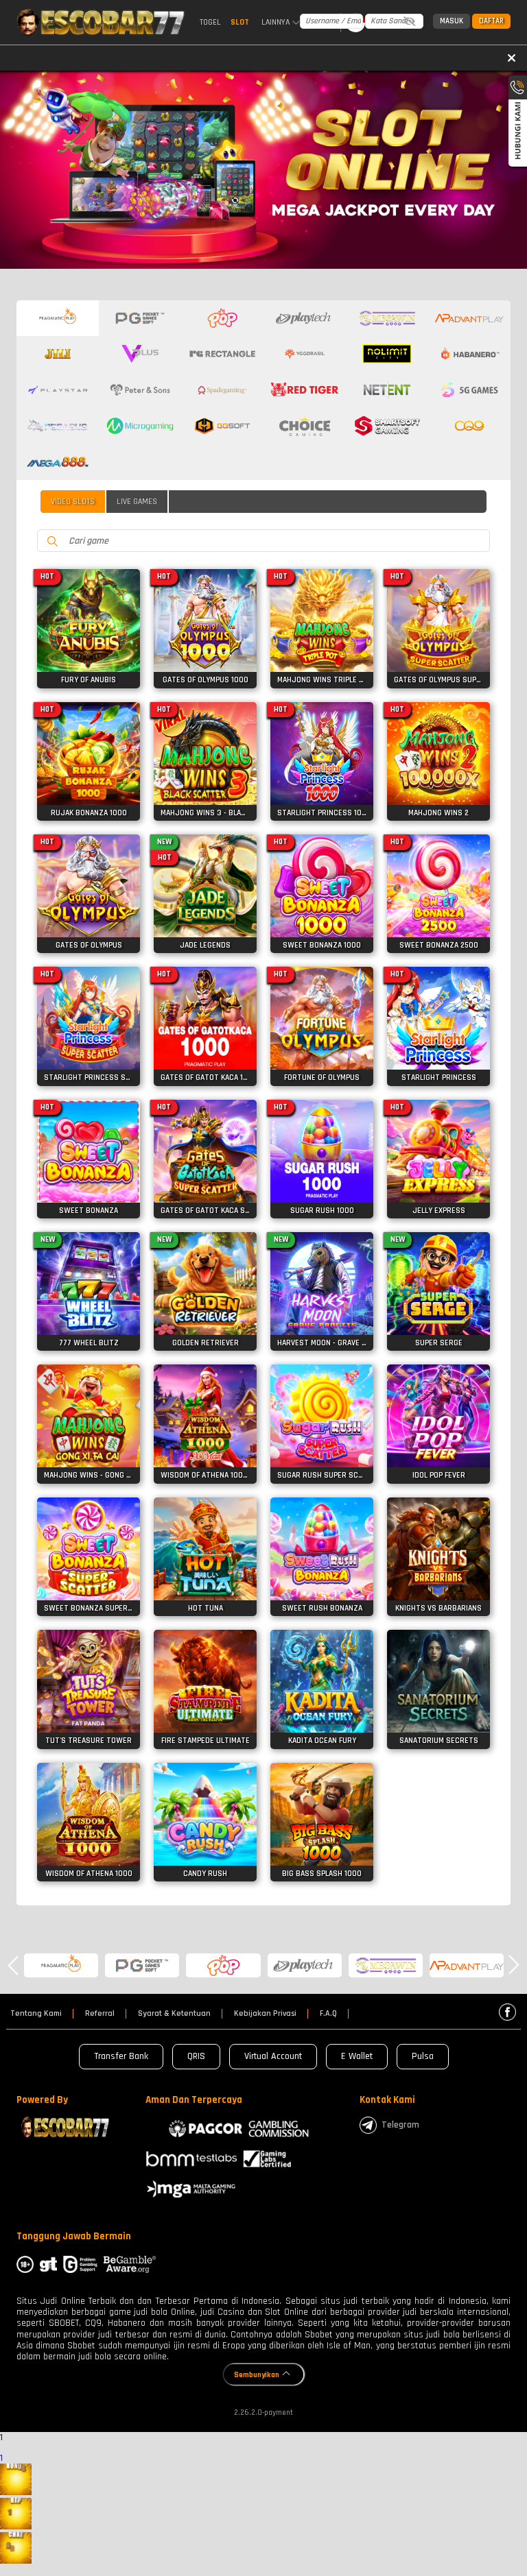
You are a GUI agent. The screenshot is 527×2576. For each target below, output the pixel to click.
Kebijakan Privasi (265, 2014)
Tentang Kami (36, 2014)
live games (137, 502)
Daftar (491, 21)
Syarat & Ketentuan (174, 2014)
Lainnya (276, 23)
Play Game (89, 642)
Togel (210, 22)
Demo (89, 616)
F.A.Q (328, 2014)
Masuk (452, 21)
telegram (400, 2125)
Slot (240, 22)
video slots (73, 502)
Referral (100, 2014)
